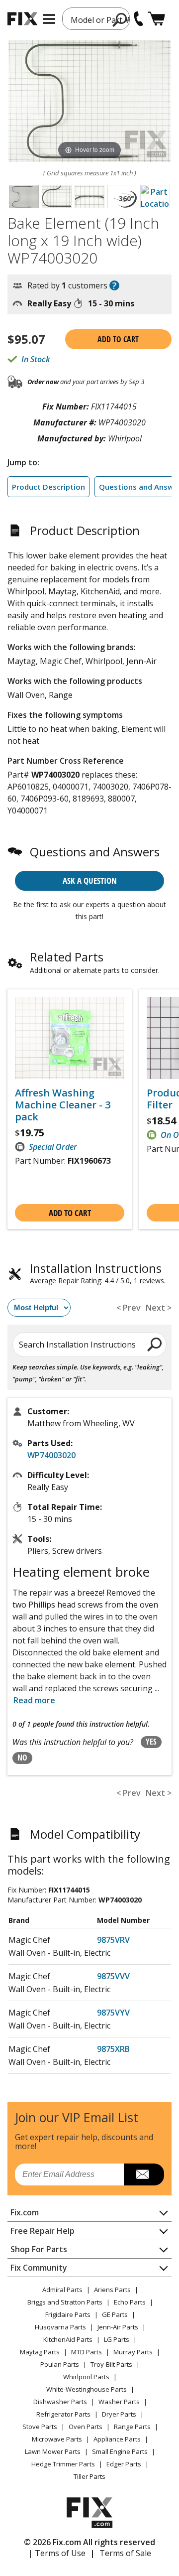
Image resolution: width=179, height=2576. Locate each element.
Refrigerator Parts (63, 2414)
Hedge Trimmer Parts (63, 2464)
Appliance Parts (117, 2439)
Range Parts (132, 2427)
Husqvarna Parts (60, 2327)
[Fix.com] (22, 19)
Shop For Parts (39, 2249)
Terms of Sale (125, 2553)
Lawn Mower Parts (53, 2451)
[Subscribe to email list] (144, 2174)
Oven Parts (86, 2427)
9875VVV (113, 1976)
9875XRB (113, 2049)
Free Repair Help (43, 2231)
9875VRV (113, 1940)
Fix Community (39, 2268)
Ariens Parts (112, 2290)
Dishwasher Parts (60, 2402)
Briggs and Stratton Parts (65, 2302)
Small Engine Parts (120, 2451)
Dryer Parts (119, 2414)
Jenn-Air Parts (118, 2327)
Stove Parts (40, 2427)
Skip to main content (90, 19)
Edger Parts (124, 2464)
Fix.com (25, 2212)
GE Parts (115, 2314)
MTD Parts (87, 2352)
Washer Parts (119, 2402)
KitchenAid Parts (68, 2339)
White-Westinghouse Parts (87, 2389)
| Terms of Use (57, 2553)
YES (151, 1742)
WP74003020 (51, 1455)
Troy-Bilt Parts (111, 2364)
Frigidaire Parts (68, 2314)
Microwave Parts (57, 2439)
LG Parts (117, 2339)
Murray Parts (133, 2352)
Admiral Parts (62, 2290)
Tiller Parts (89, 2476)
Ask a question (90, 881)
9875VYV (113, 2013)
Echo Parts (130, 2302)
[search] (155, 1344)
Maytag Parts (40, 2352)
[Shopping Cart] (156, 19)
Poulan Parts (60, 2364)
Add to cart (118, 339)
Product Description (48, 487)
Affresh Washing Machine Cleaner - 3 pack (63, 1105)
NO (22, 1758)
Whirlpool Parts (86, 2377)
